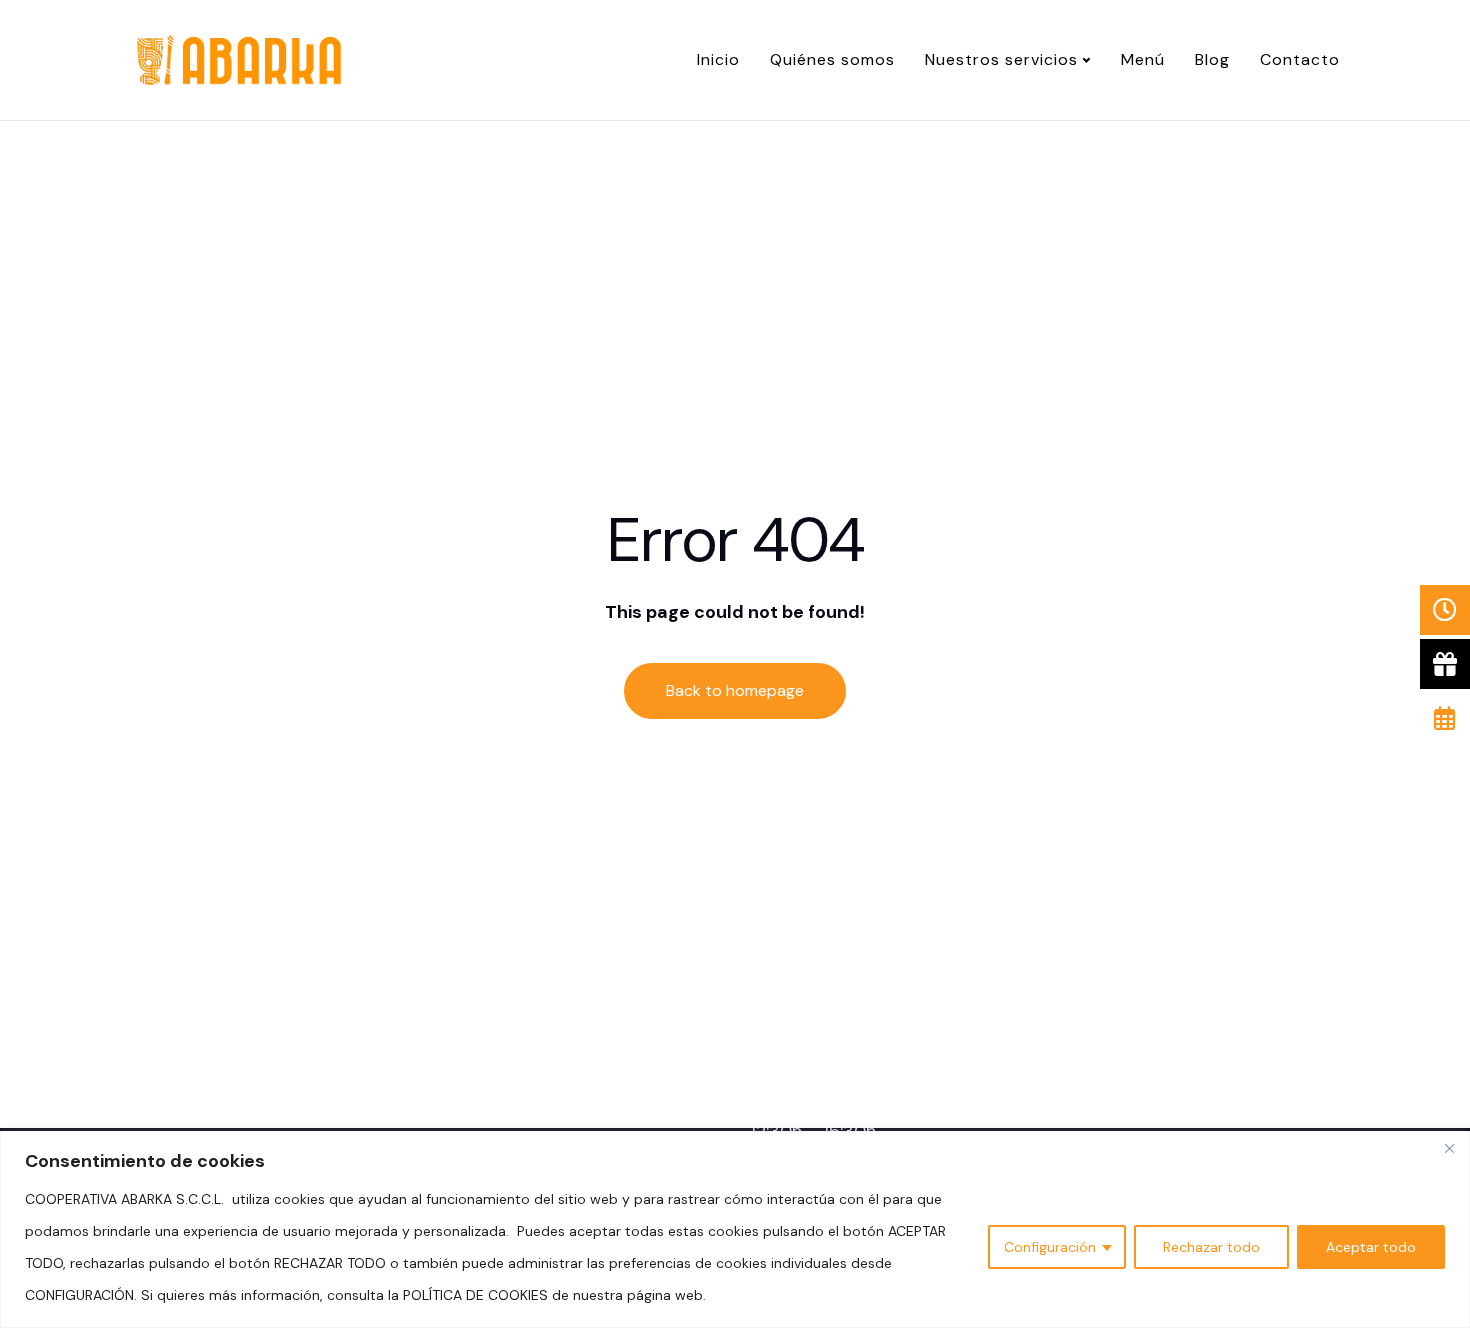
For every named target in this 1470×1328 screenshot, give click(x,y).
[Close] (1449, 1148)
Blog (1212, 59)
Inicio (718, 59)
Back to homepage (735, 690)
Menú (1143, 59)
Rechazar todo (1211, 1247)
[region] (735, 1229)
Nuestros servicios (1001, 59)
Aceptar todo (1371, 1247)
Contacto (1300, 59)
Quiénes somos (832, 59)
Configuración (1050, 1247)
